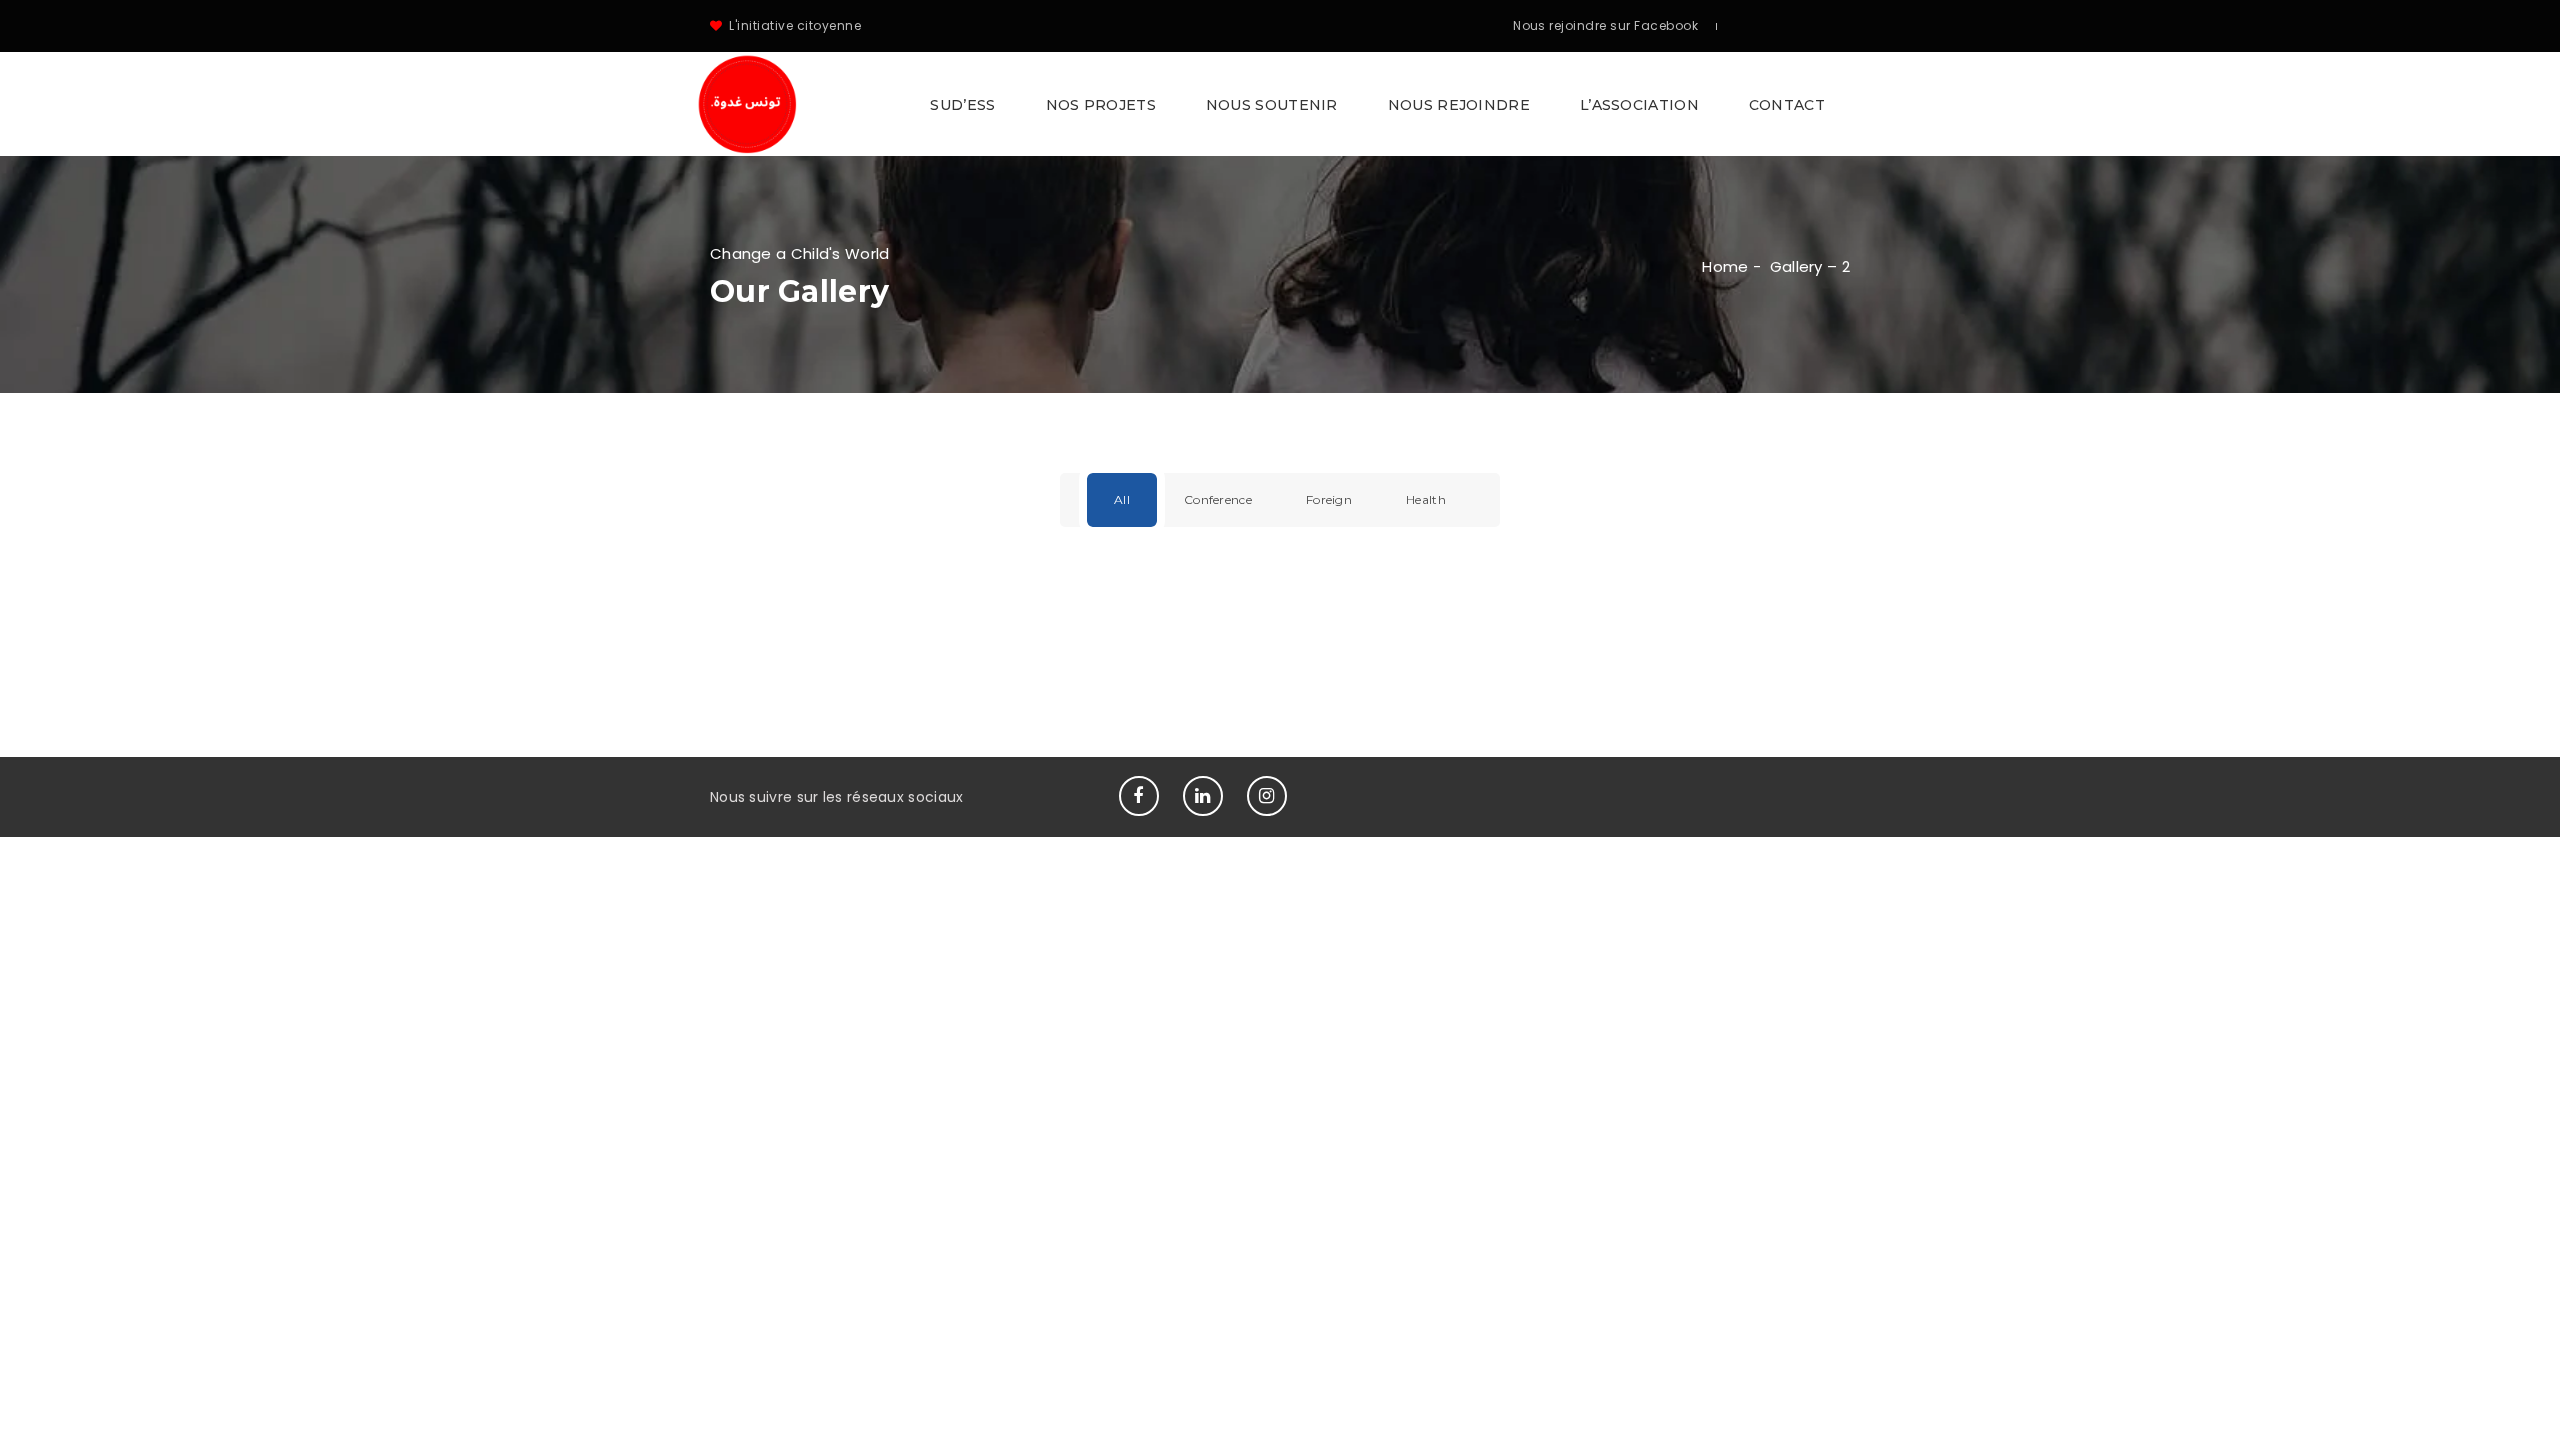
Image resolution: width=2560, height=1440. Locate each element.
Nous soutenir (1272, 105)
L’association (1639, 105)
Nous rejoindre (1459, 105)
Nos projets (1101, 105)
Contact (1787, 105)
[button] (1280, 104)
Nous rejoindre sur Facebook (1605, 25)
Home (1725, 266)
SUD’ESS (962, 105)
